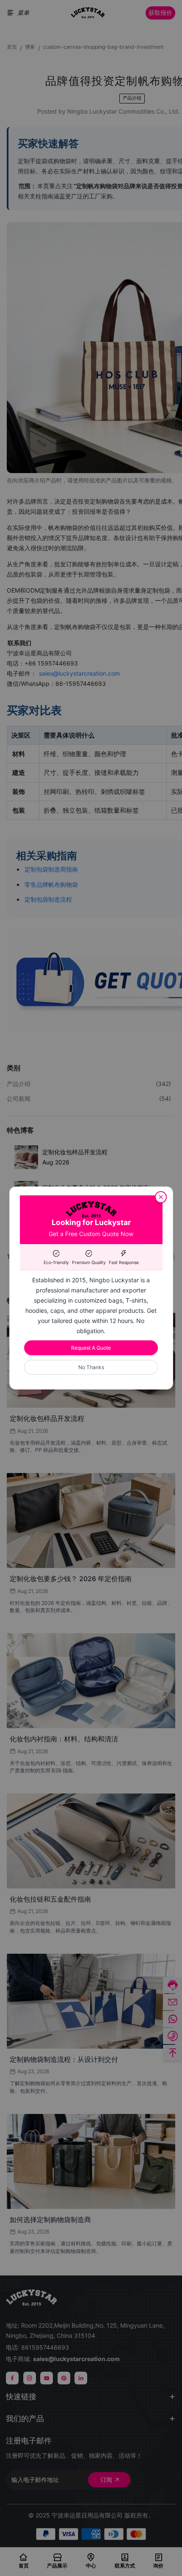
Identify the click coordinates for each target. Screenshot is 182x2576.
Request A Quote (91, 1348)
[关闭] (161, 1197)
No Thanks (91, 1367)
